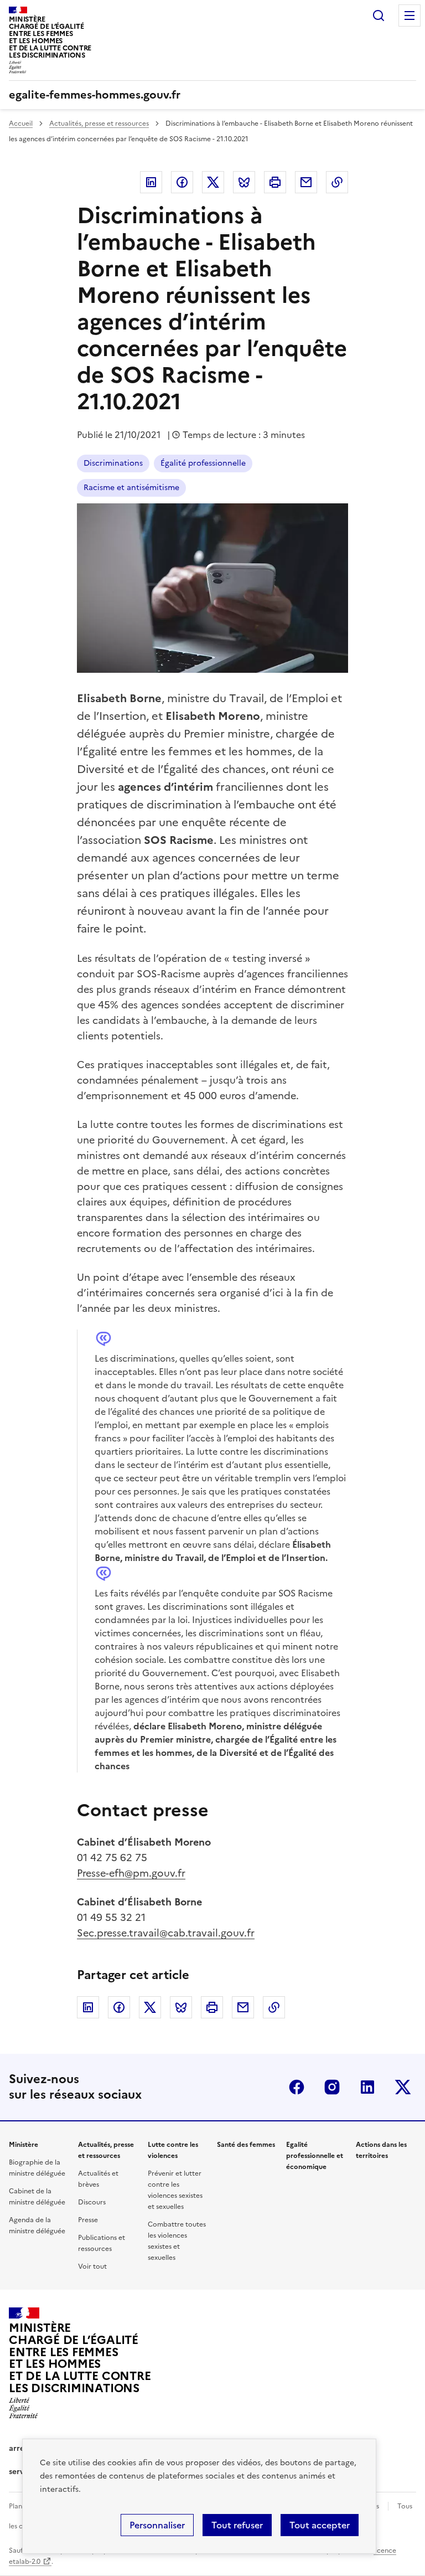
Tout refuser (237, 2525)
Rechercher (379, 16)
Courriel (306, 182)
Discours (92, 2202)
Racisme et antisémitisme (131, 488)
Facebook (182, 182)
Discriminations (113, 463)
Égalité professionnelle (203, 463)
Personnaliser (157, 2525)
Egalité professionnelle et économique (315, 2156)
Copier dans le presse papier (337, 182)
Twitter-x (403, 2087)
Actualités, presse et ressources (99, 123)
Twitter (213, 182)
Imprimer (275, 182)
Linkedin (151, 182)
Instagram (332, 2087)
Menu (410, 16)
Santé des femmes (246, 2145)
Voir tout (92, 2266)
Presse (88, 2220)
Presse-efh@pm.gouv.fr (131, 1873)
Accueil (21, 123)
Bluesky (244, 182)
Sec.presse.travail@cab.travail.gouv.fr (166, 1933)
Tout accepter (320, 2525)
